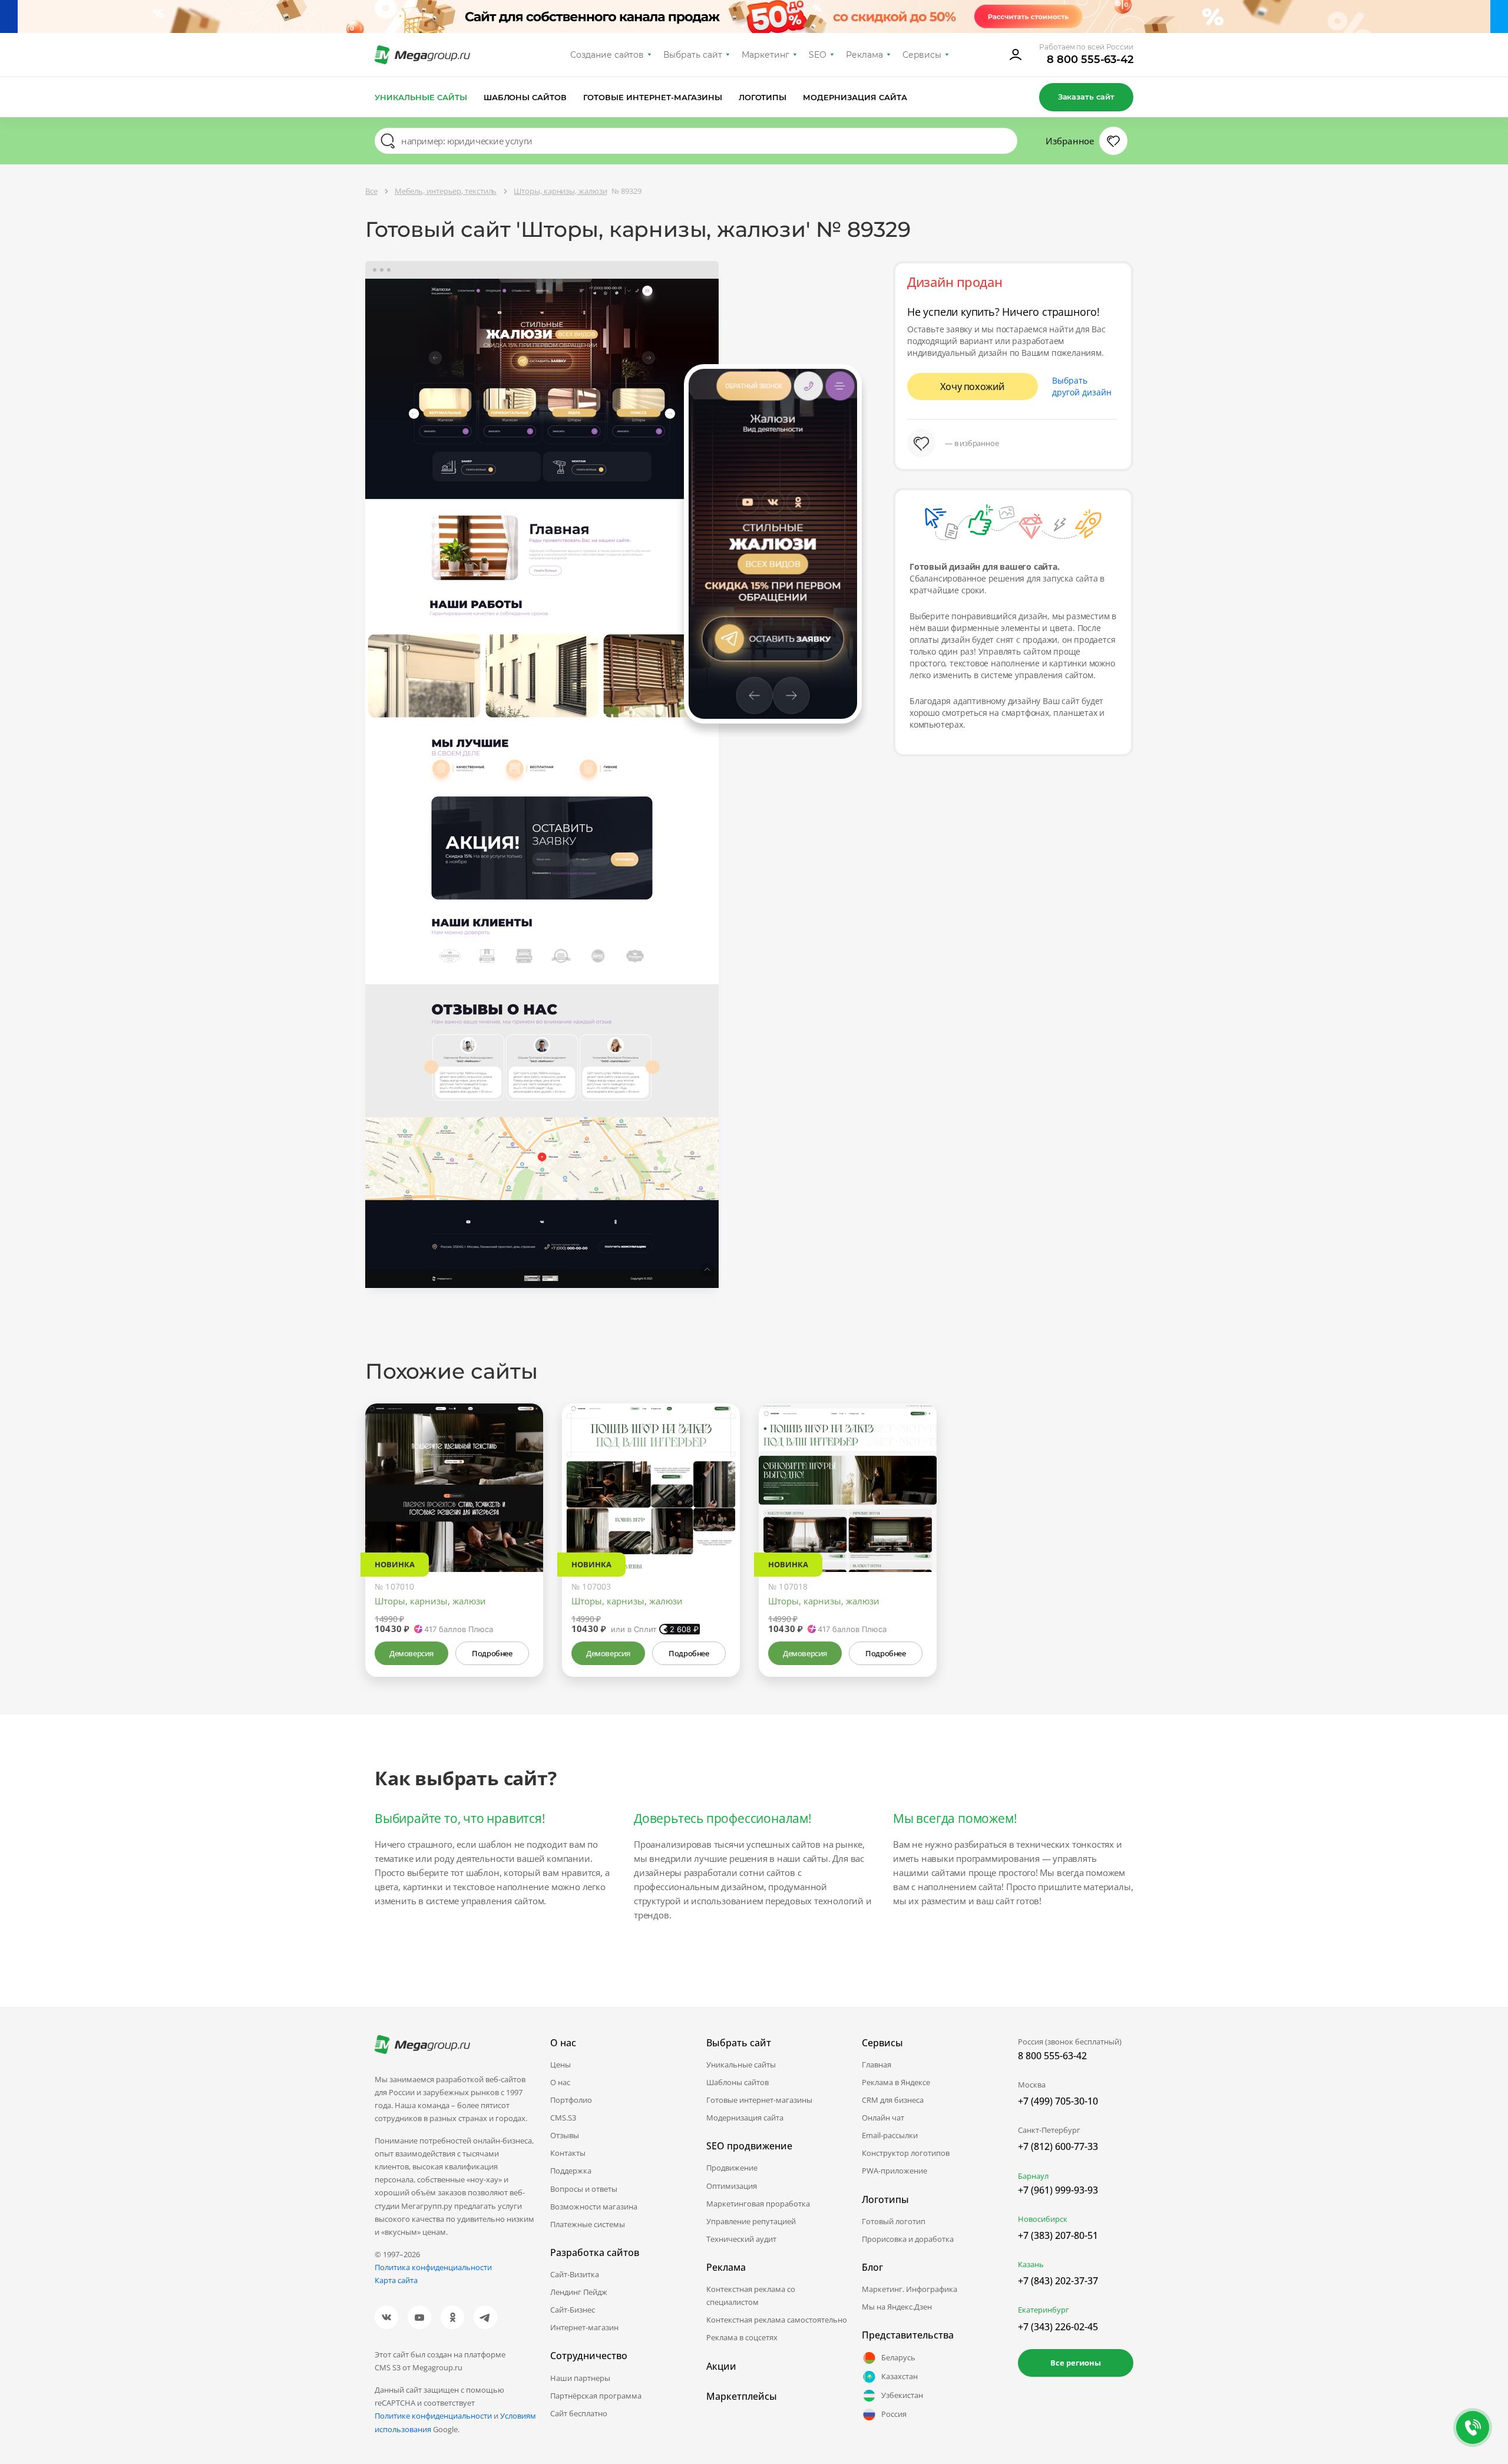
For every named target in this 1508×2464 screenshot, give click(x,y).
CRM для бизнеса (893, 2100)
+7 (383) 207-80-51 (1058, 2235)
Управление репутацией (751, 2221)
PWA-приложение (894, 2171)
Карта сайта (396, 2280)
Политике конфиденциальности (433, 2416)
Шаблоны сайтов (525, 97)
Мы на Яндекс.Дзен (897, 2307)
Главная (877, 2065)
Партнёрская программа (596, 2396)
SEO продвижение (749, 2146)
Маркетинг (765, 55)
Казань (1031, 2264)
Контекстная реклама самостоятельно (777, 2320)
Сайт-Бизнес (573, 2310)
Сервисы (922, 55)
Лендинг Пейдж (579, 2292)
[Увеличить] (521, 1522)
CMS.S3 (563, 2118)
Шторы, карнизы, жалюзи (430, 1601)
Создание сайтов (607, 55)
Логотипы (763, 97)
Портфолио (571, 2100)
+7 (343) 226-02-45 (1058, 2327)
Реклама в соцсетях (742, 2337)
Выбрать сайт (693, 55)
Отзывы (565, 2135)
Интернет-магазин (584, 2327)
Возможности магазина (594, 2207)
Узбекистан (902, 2395)
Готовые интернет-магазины (652, 97)
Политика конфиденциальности (433, 2267)
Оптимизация (732, 2186)
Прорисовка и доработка (908, 2239)
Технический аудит (741, 2239)
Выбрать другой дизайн (1082, 386)
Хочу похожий (973, 387)
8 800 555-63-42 (1090, 60)
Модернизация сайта (855, 97)
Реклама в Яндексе (896, 2082)
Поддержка (571, 2171)
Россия (894, 2414)
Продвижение (732, 2168)
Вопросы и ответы (584, 2189)
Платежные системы (588, 2224)
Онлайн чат (883, 2118)
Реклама (864, 55)
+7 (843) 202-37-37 (1058, 2281)
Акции (721, 2366)
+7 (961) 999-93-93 (1058, 2190)
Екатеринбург (1044, 2310)
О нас (560, 2082)
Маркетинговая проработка (758, 2204)
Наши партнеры (580, 2378)
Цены (560, 2065)
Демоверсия (411, 1653)
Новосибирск (1043, 2219)
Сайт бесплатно (579, 2413)
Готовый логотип (894, 2221)
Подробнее (492, 1653)
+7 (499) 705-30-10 (1058, 2101)
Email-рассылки (890, 2135)
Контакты (568, 2153)
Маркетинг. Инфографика (910, 2289)
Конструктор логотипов (906, 2153)
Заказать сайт (1086, 97)
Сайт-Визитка (575, 2274)
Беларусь (898, 2357)
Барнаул (1033, 2176)
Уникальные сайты (421, 97)
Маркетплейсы (742, 2396)
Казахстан (899, 2376)
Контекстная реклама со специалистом (751, 2295)
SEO (818, 55)
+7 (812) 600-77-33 (1058, 2146)
